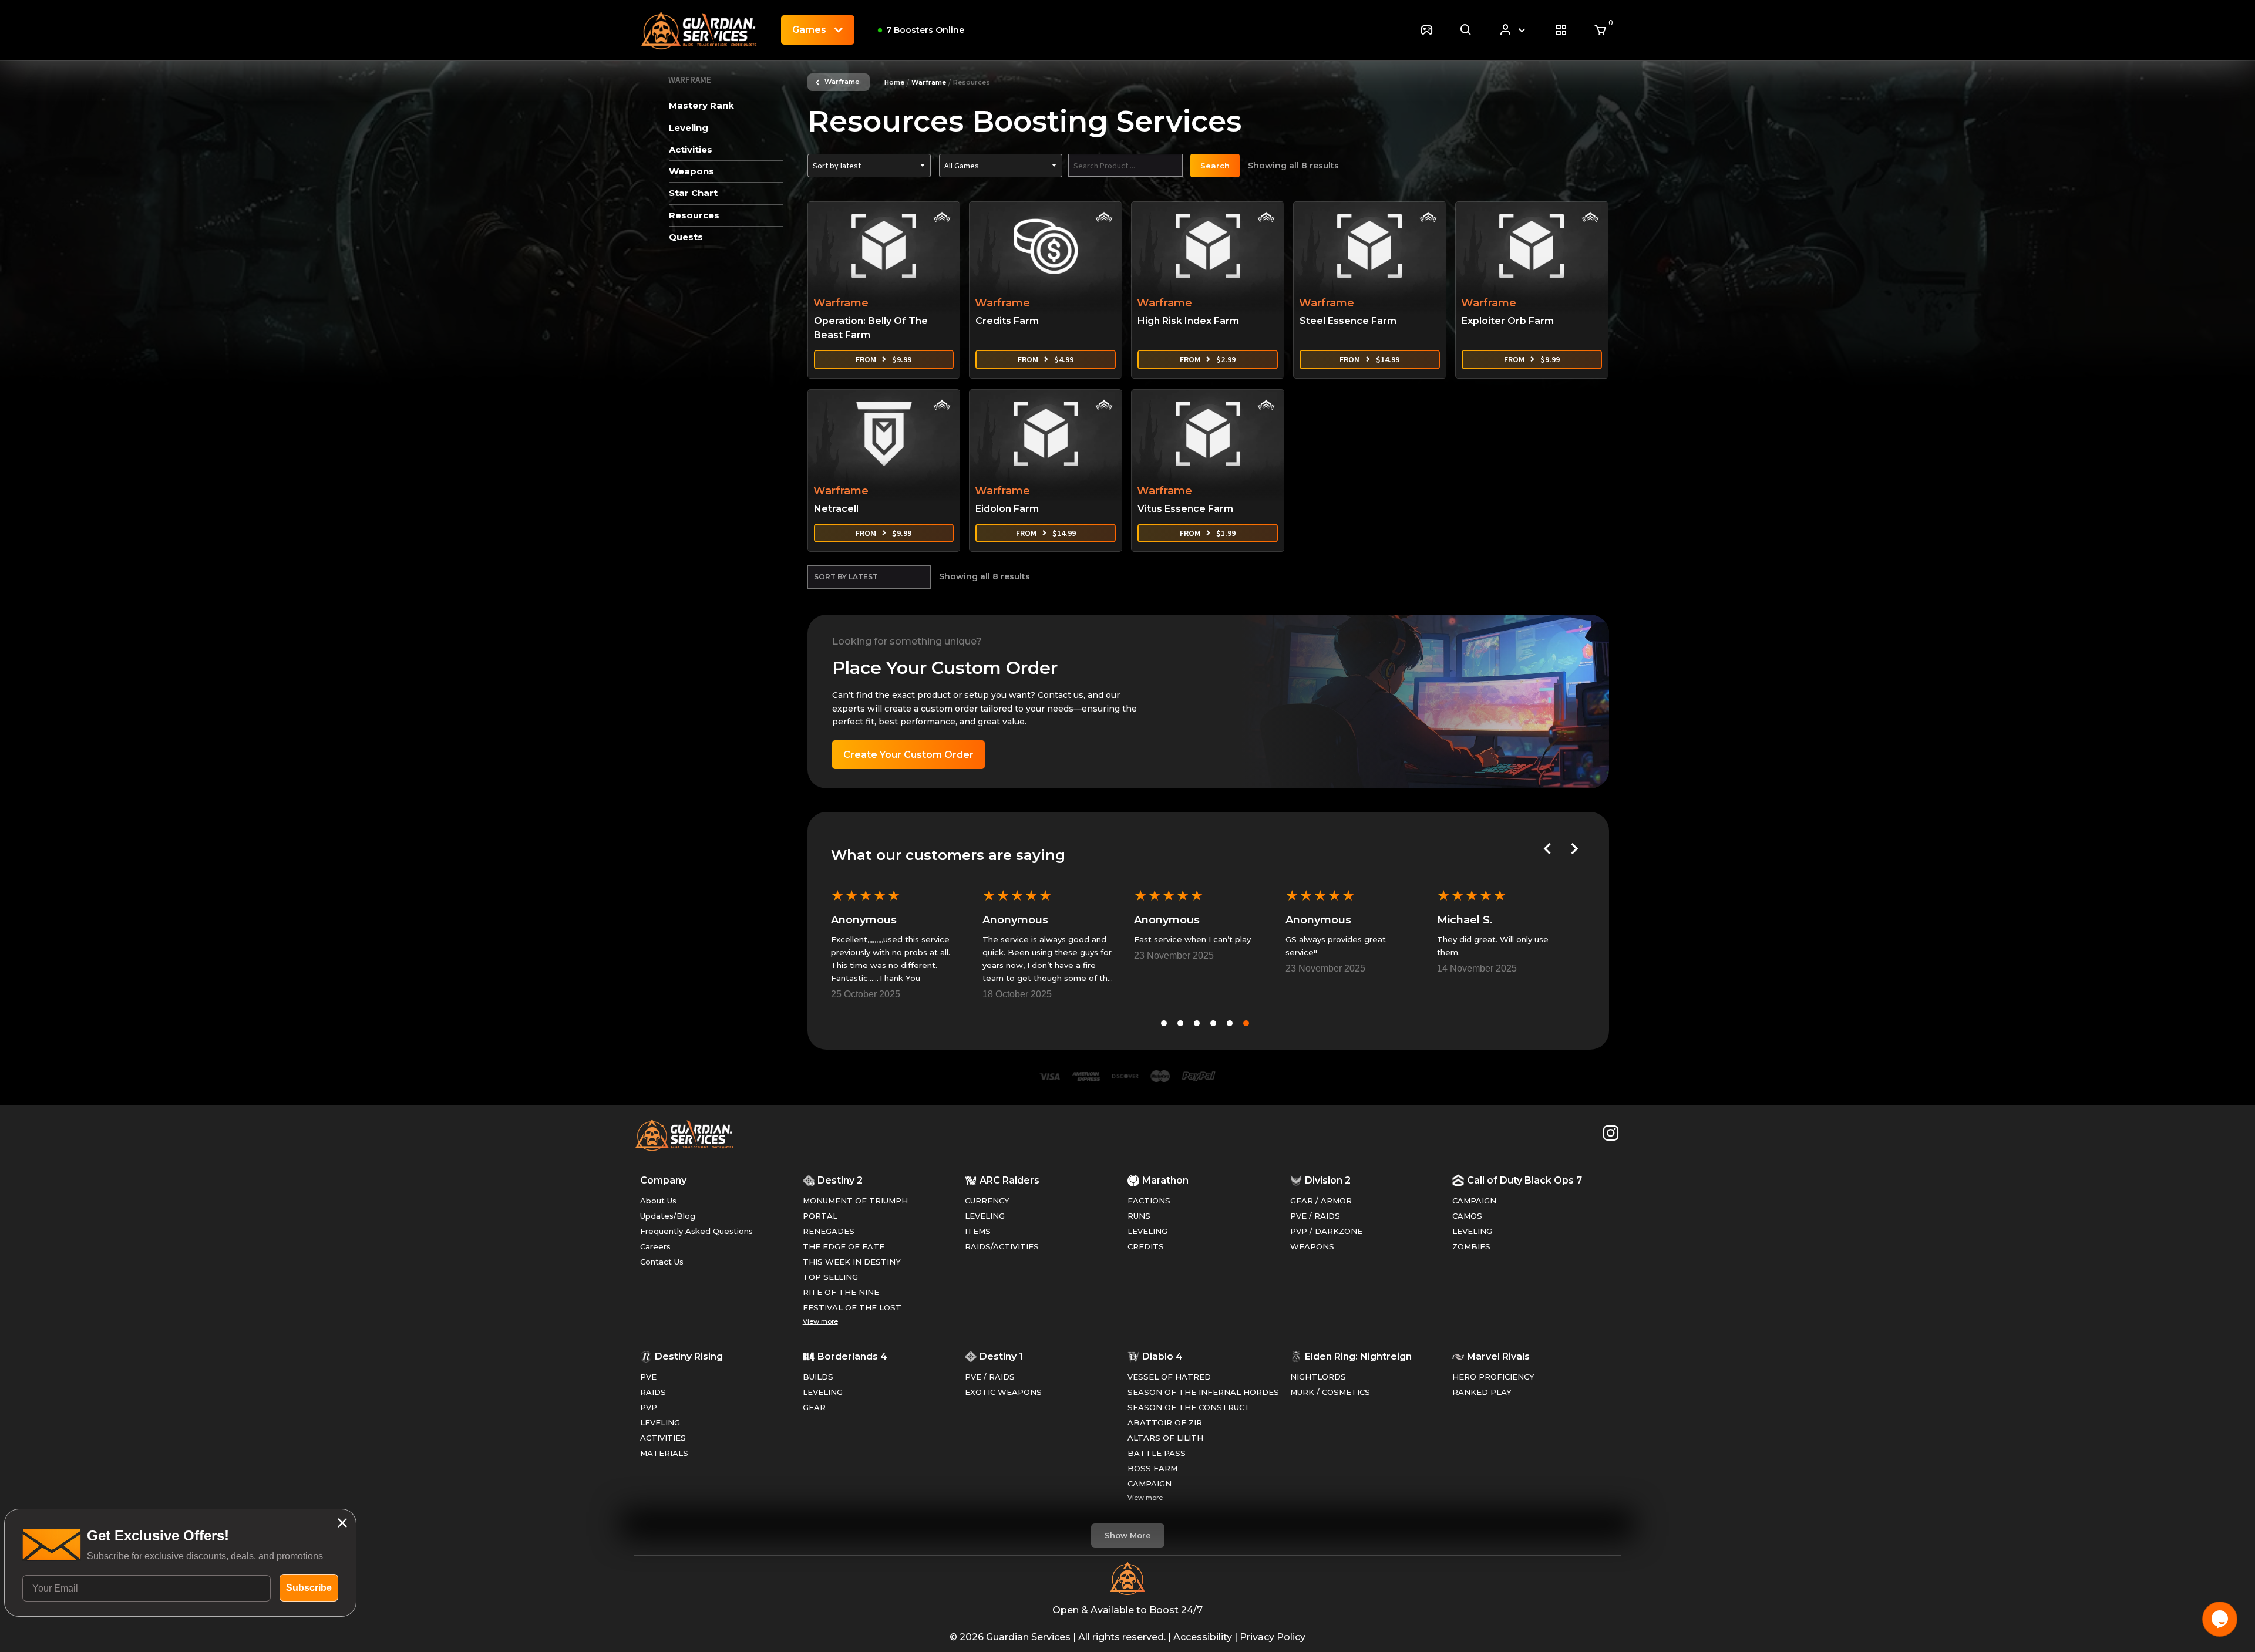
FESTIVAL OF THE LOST (852, 1307)
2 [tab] (1180, 1023)
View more (820, 1321)
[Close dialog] (342, 1523)
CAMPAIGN (1474, 1201)
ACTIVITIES (663, 1438)
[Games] (1426, 30)
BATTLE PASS (1157, 1453)
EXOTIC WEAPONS (1003, 1392)
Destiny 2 (840, 1180)
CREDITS (1146, 1246)
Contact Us (662, 1262)
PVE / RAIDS (1315, 1216)
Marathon (1165, 1180)
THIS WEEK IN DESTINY (852, 1262)
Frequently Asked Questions (696, 1231)
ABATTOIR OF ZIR (1165, 1422)
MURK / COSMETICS (1330, 1392)
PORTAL (820, 1216)
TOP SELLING (830, 1277)
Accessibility (1203, 1637)
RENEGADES (829, 1231)
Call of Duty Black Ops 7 (1524, 1180)
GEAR (814, 1407)
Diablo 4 (1162, 1356)
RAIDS (653, 1392)
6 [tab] (1246, 1023)
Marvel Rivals (1498, 1356)
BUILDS (818, 1377)
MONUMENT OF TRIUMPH (855, 1201)
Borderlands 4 (852, 1356)
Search (1215, 166)
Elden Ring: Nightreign (1358, 1356)
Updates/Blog (668, 1216)
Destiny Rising (689, 1356)
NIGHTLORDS (1318, 1377)
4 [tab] (1213, 1023)
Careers (655, 1246)
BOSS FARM (1152, 1468)
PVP (649, 1407)
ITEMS (978, 1231)
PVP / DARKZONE (1326, 1231)
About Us (658, 1201)
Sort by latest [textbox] (837, 166)
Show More (1128, 1535)
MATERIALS (664, 1453)
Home (894, 82)
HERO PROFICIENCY (1493, 1377)
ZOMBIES (1471, 1246)
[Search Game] (1466, 30)
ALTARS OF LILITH (1165, 1438)
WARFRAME (690, 80)
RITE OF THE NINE (841, 1292)
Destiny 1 (1001, 1356)
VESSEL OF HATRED (1169, 1377)
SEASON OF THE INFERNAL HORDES (1203, 1392)
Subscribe (309, 1588)
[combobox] (869, 166)
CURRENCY (987, 1201)
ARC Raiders (1009, 1180)
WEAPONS (1312, 1246)
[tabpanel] (896, 943)
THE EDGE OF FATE (844, 1246)
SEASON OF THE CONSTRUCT (1189, 1407)
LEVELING (985, 1216)
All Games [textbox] (962, 166)
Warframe (842, 82)
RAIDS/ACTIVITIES (1002, 1246)
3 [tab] (1197, 1023)
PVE (648, 1377)
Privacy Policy (1273, 1637)
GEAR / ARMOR (1321, 1201)
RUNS (1139, 1216)
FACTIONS (1149, 1201)
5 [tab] (1230, 1023)
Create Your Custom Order (908, 755)
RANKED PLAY (1482, 1392)
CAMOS (1467, 1216)
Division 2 (1328, 1180)
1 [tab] (1164, 1023)
